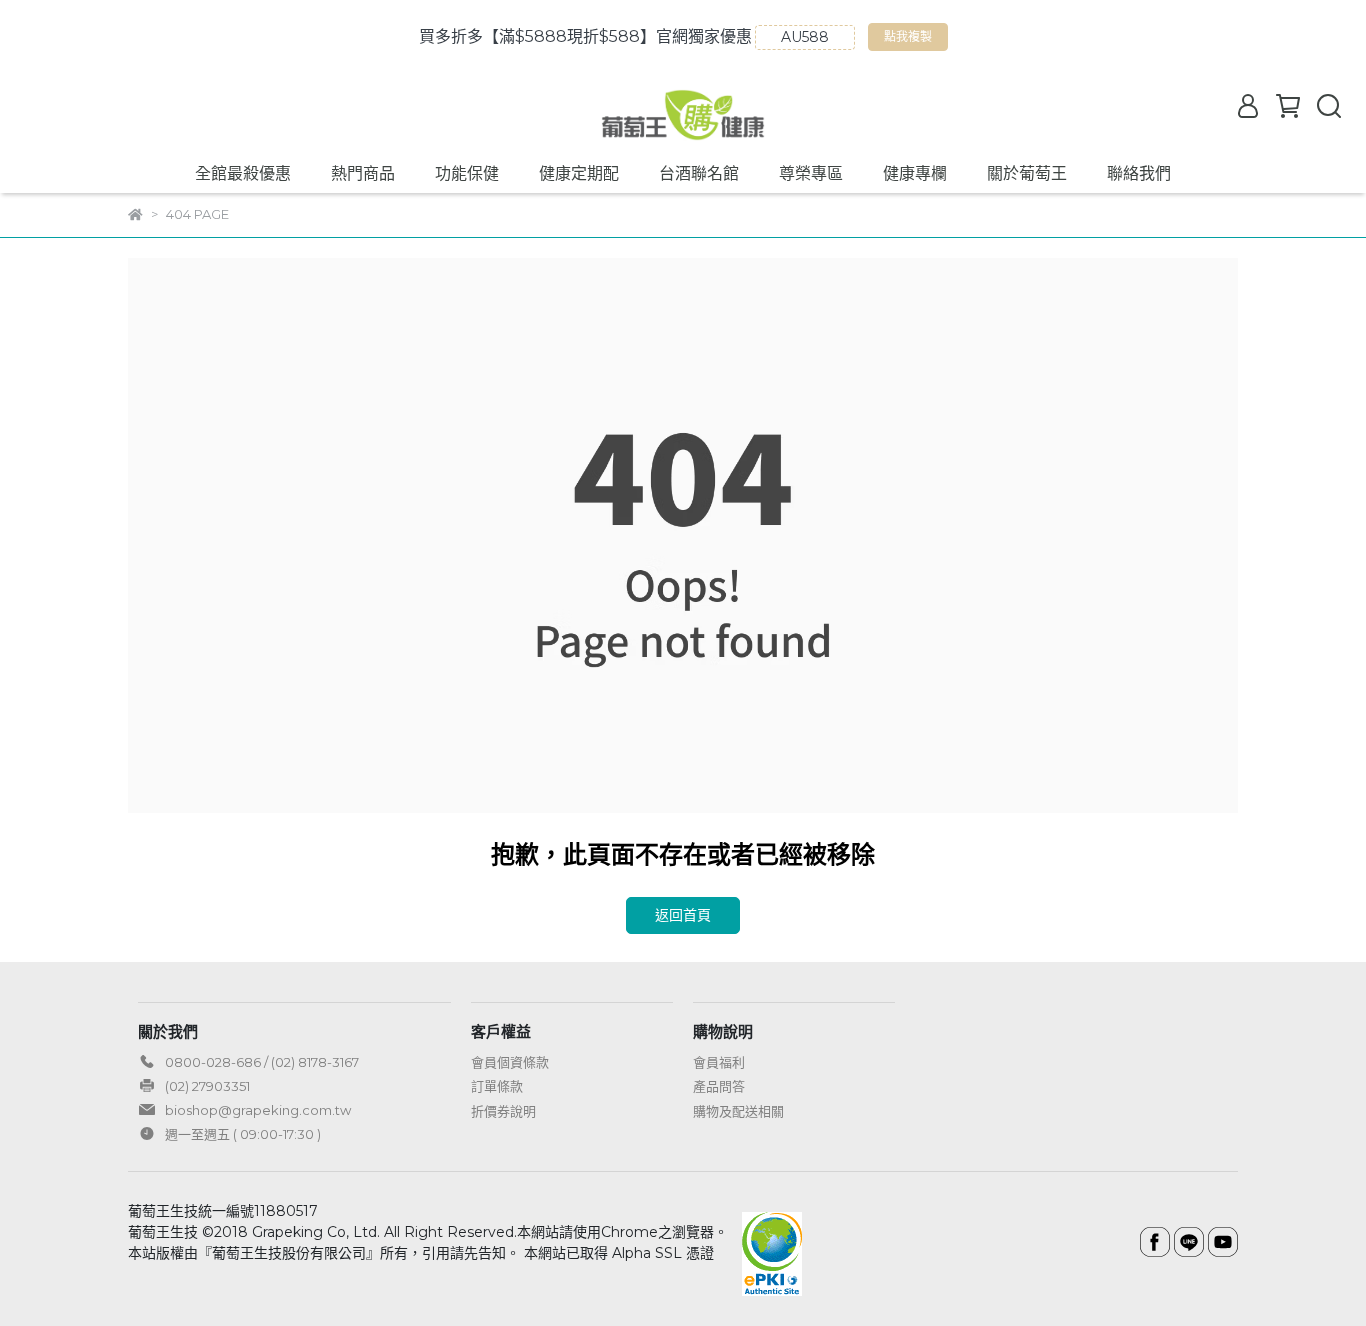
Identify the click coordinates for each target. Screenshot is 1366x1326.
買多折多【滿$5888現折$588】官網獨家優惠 (585, 36)
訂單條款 (497, 1086)
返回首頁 (683, 915)
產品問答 (719, 1086)
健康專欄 (915, 173)
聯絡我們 (1139, 173)
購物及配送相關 (738, 1111)
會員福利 (719, 1062)
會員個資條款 (510, 1062)
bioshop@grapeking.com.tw (258, 1110)
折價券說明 (503, 1111)
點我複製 (910, 40)
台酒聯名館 (699, 173)
